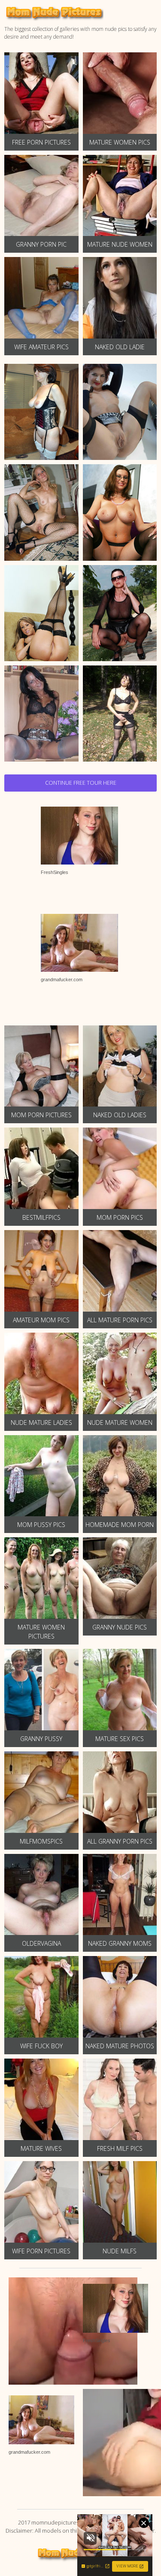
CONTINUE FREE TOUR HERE (81, 783)
